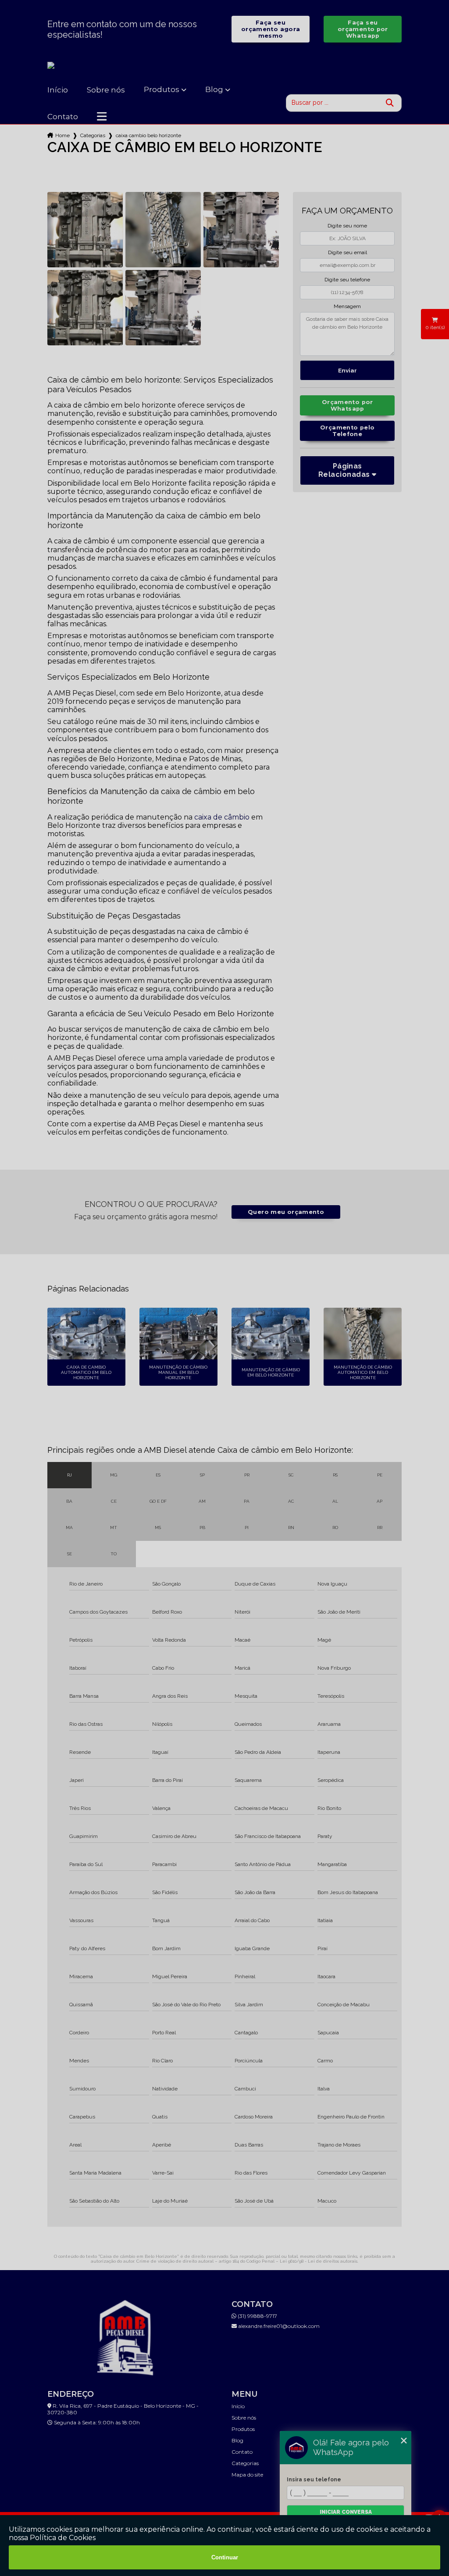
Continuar (225, 2557)
